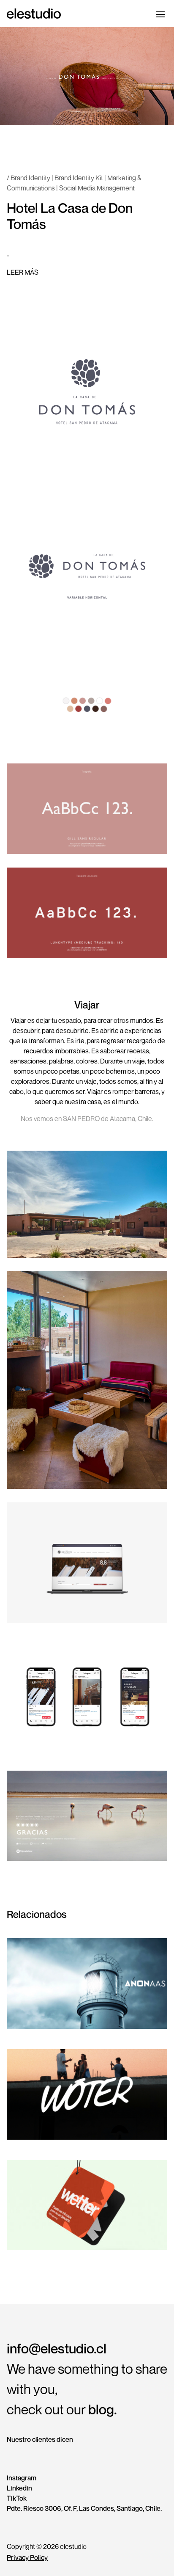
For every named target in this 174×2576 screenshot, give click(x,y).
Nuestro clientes (40, 2439)
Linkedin (19, 2488)
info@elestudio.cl (57, 2348)
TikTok (17, 2498)
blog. (103, 2409)
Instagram (22, 2478)
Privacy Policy (27, 2557)
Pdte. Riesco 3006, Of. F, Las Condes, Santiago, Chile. (84, 2508)
